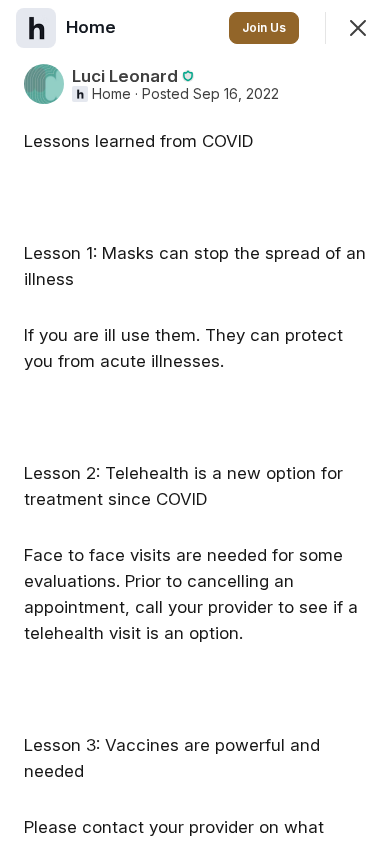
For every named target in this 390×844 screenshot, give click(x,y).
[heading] (93, 27)
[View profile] (36, 28)
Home (111, 94)
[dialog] (195, 422)
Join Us (264, 27)
